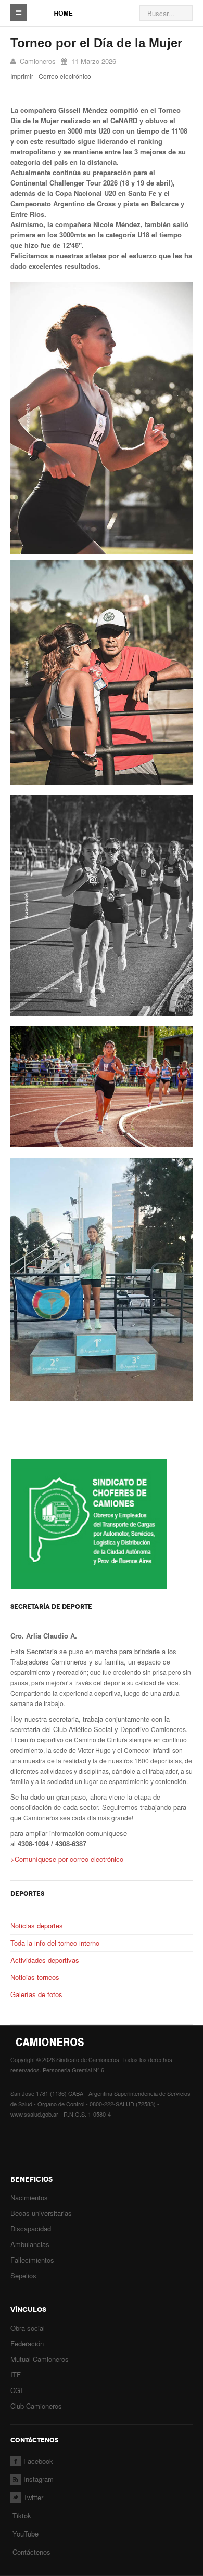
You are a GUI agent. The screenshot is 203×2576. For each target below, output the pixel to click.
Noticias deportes (37, 1926)
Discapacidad (31, 2229)
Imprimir (22, 76)
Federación (27, 2343)
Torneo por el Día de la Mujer (96, 43)
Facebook (38, 2461)
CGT (17, 2390)
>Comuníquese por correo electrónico (67, 1859)
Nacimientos (29, 2197)
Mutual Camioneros (40, 2359)
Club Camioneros (36, 2406)
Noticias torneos (35, 1977)
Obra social (28, 2328)
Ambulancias (30, 2244)
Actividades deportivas (45, 1960)
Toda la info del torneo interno (55, 1943)
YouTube (24, 2534)
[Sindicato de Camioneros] (64, 8)
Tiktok (22, 2515)
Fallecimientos (32, 2260)
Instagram (39, 2479)
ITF (16, 2375)
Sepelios (23, 2275)
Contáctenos (31, 2552)
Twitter (33, 2497)
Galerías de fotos (36, 1994)
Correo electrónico (65, 76)
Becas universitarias (41, 2213)
